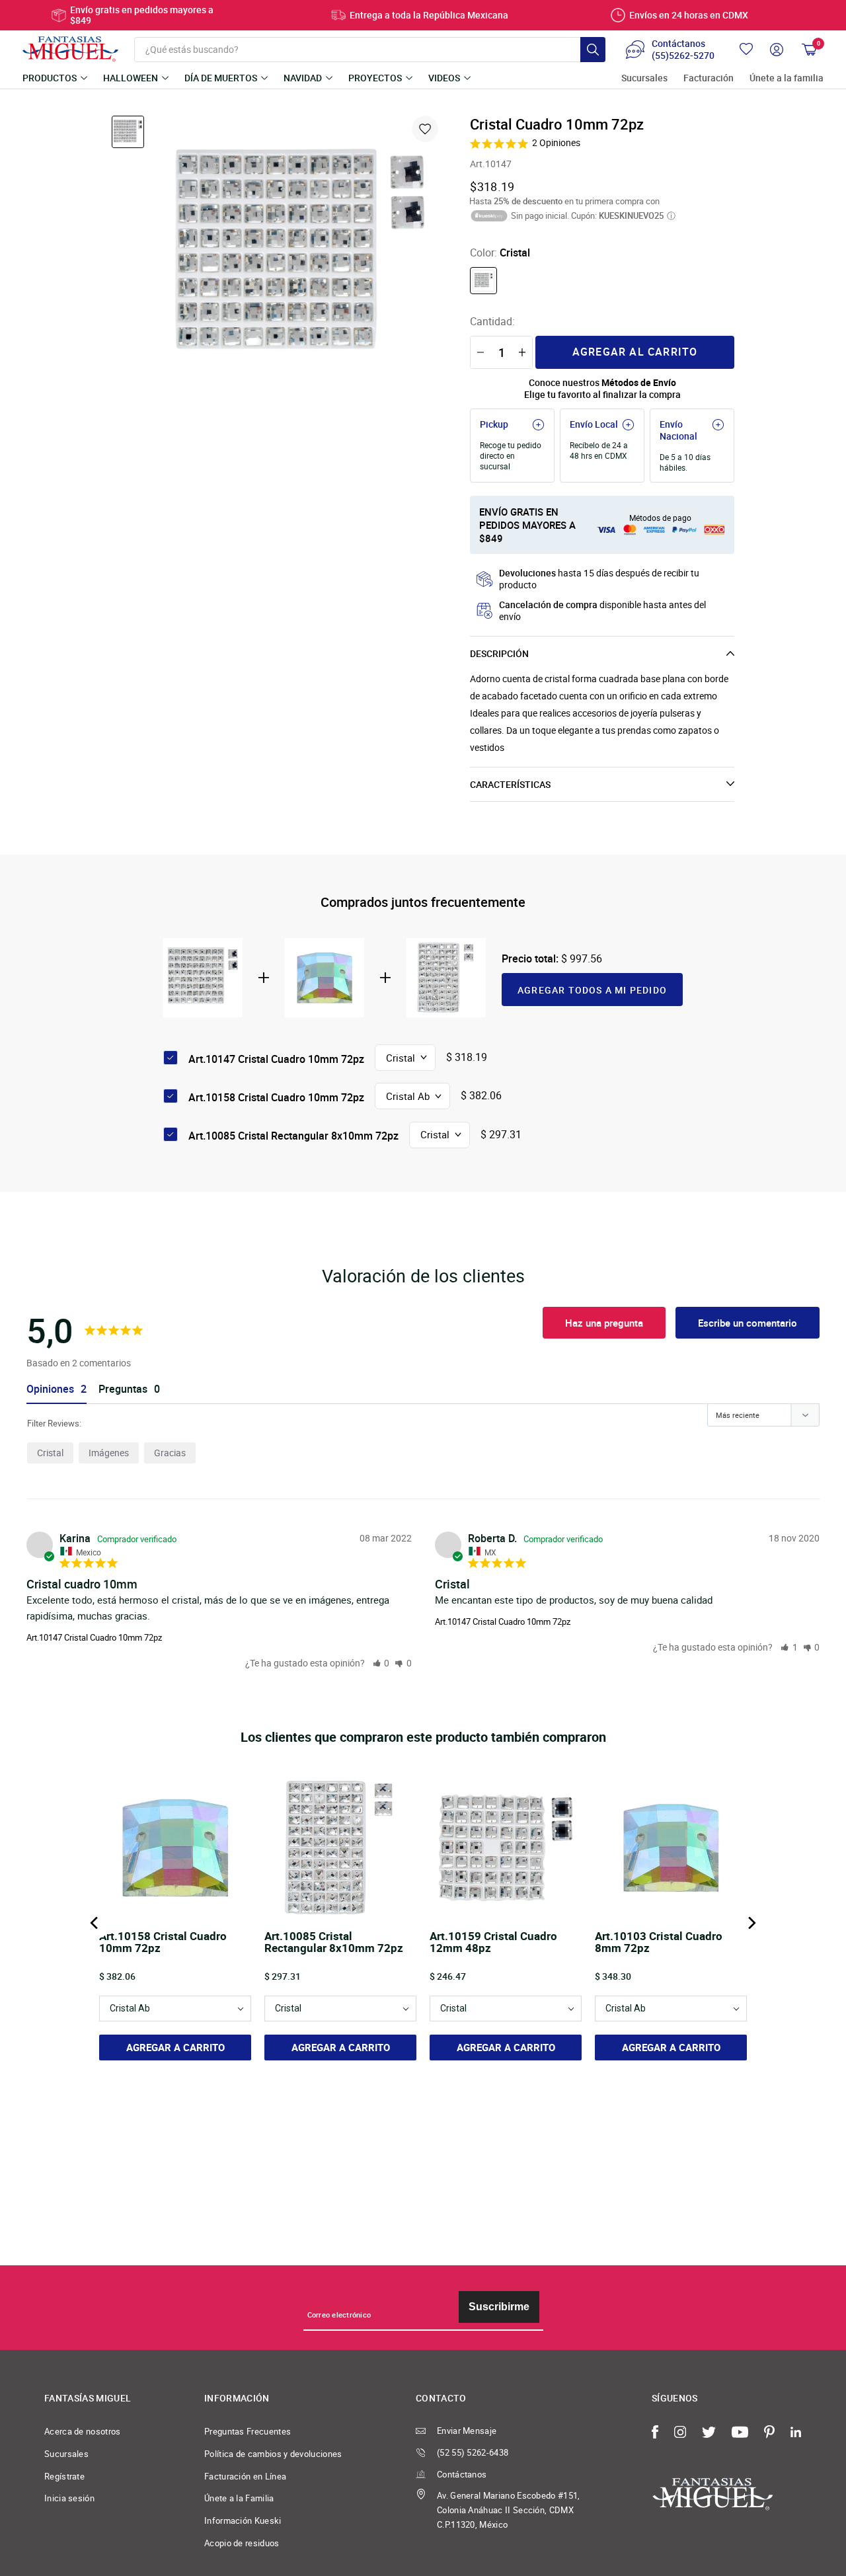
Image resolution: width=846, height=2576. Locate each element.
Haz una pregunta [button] (604, 1323)
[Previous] (95, 1923)
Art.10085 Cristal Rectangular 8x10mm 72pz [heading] (334, 1943)
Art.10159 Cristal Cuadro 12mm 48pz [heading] (493, 1943)
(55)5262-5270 (683, 56)
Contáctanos (462, 2474)
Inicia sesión (69, 2498)
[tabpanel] (301, 256)
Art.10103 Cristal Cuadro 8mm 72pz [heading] (659, 1943)
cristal (50, 1453)
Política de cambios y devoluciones (273, 2454)
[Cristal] (483, 281)
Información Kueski (243, 2520)
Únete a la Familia (239, 2498)
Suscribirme (499, 2307)
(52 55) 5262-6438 (473, 2452)
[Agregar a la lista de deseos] (425, 129)
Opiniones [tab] (50, 1389)
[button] (381, 1663)
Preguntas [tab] (123, 1389)
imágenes (109, 1453)
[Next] (751, 1923)
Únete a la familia (787, 78)
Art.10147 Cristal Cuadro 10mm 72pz (94, 1637)
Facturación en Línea (245, 2476)
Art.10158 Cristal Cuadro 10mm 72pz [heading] (163, 1943)
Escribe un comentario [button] (748, 1323)
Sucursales (644, 78)
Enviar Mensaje (467, 2431)
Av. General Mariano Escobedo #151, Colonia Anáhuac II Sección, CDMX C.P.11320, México (509, 2510)
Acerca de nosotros (83, 2431)
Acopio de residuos (242, 2543)
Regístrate (64, 2476)
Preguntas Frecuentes (248, 2431)
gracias (170, 1453)
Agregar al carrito (635, 352)
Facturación (709, 78)
